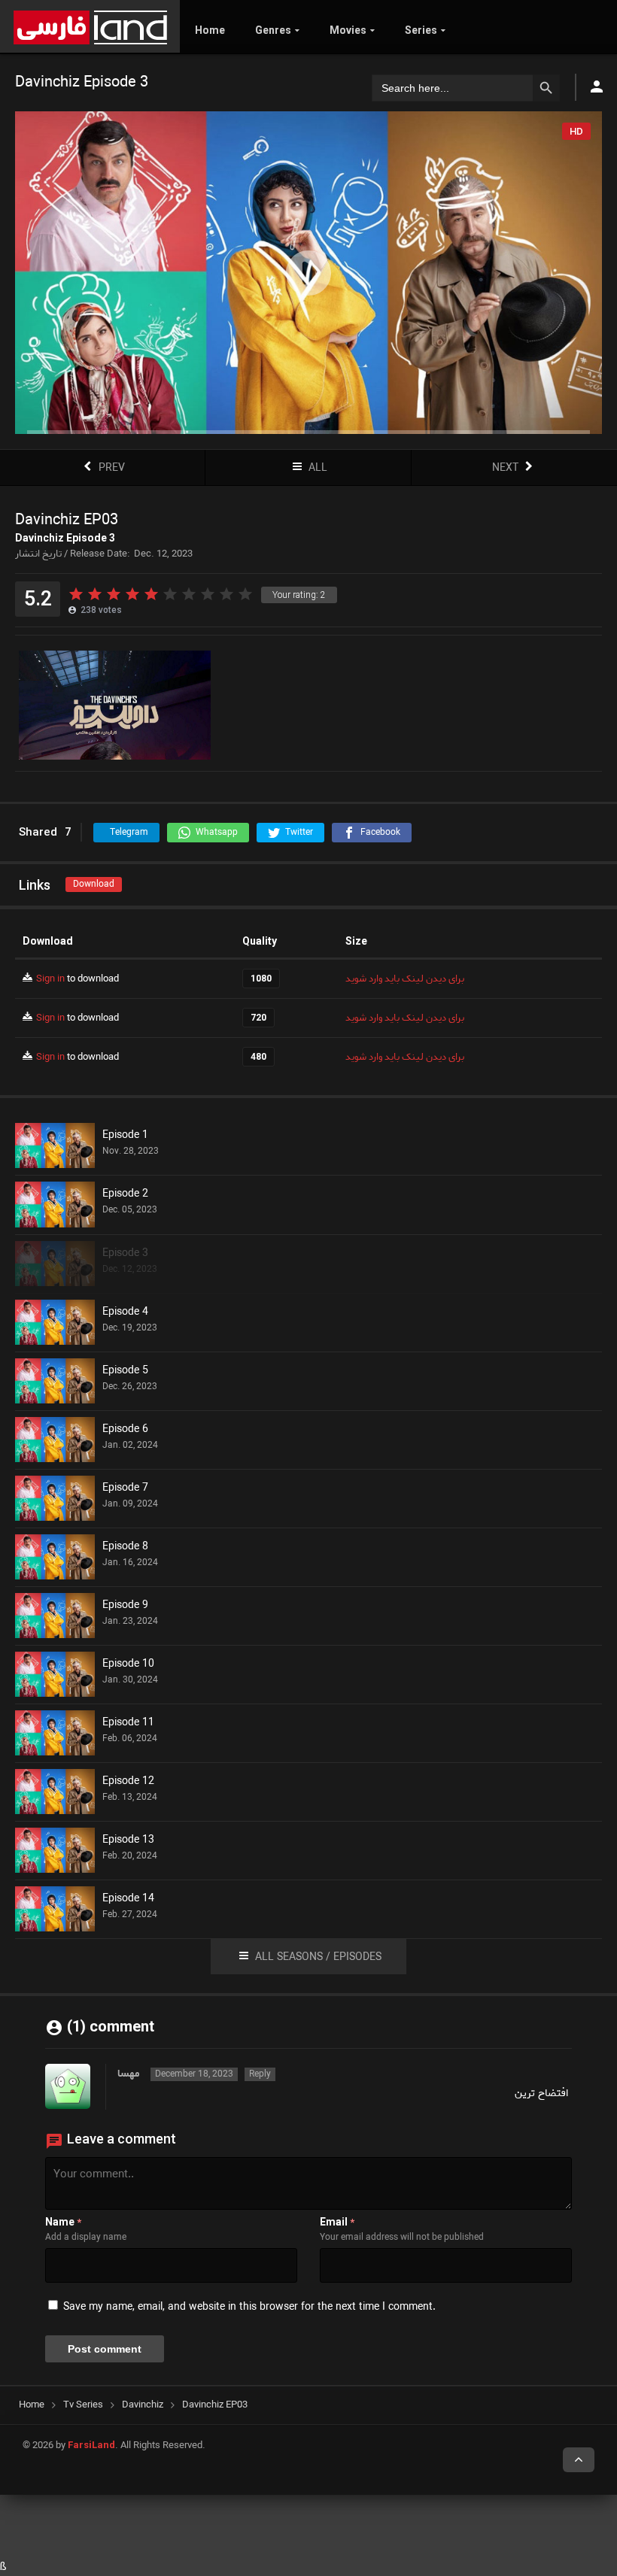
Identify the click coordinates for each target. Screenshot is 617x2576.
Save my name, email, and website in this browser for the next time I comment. (249, 2307)
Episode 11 (128, 1723)
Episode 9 (125, 1606)
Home (210, 30)
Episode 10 (128, 1664)
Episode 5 (125, 1371)
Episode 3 (125, 1254)
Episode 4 (125, 1312)
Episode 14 (128, 1899)
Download (94, 884)
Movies (348, 30)
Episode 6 (125, 1430)
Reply (260, 2074)
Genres (273, 30)
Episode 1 (125, 1136)
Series (421, 30)
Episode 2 (125, 1194)
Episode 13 (128, 1840)
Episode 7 (125, 1488)
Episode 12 (128, 1782)
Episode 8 (125, 1547)
